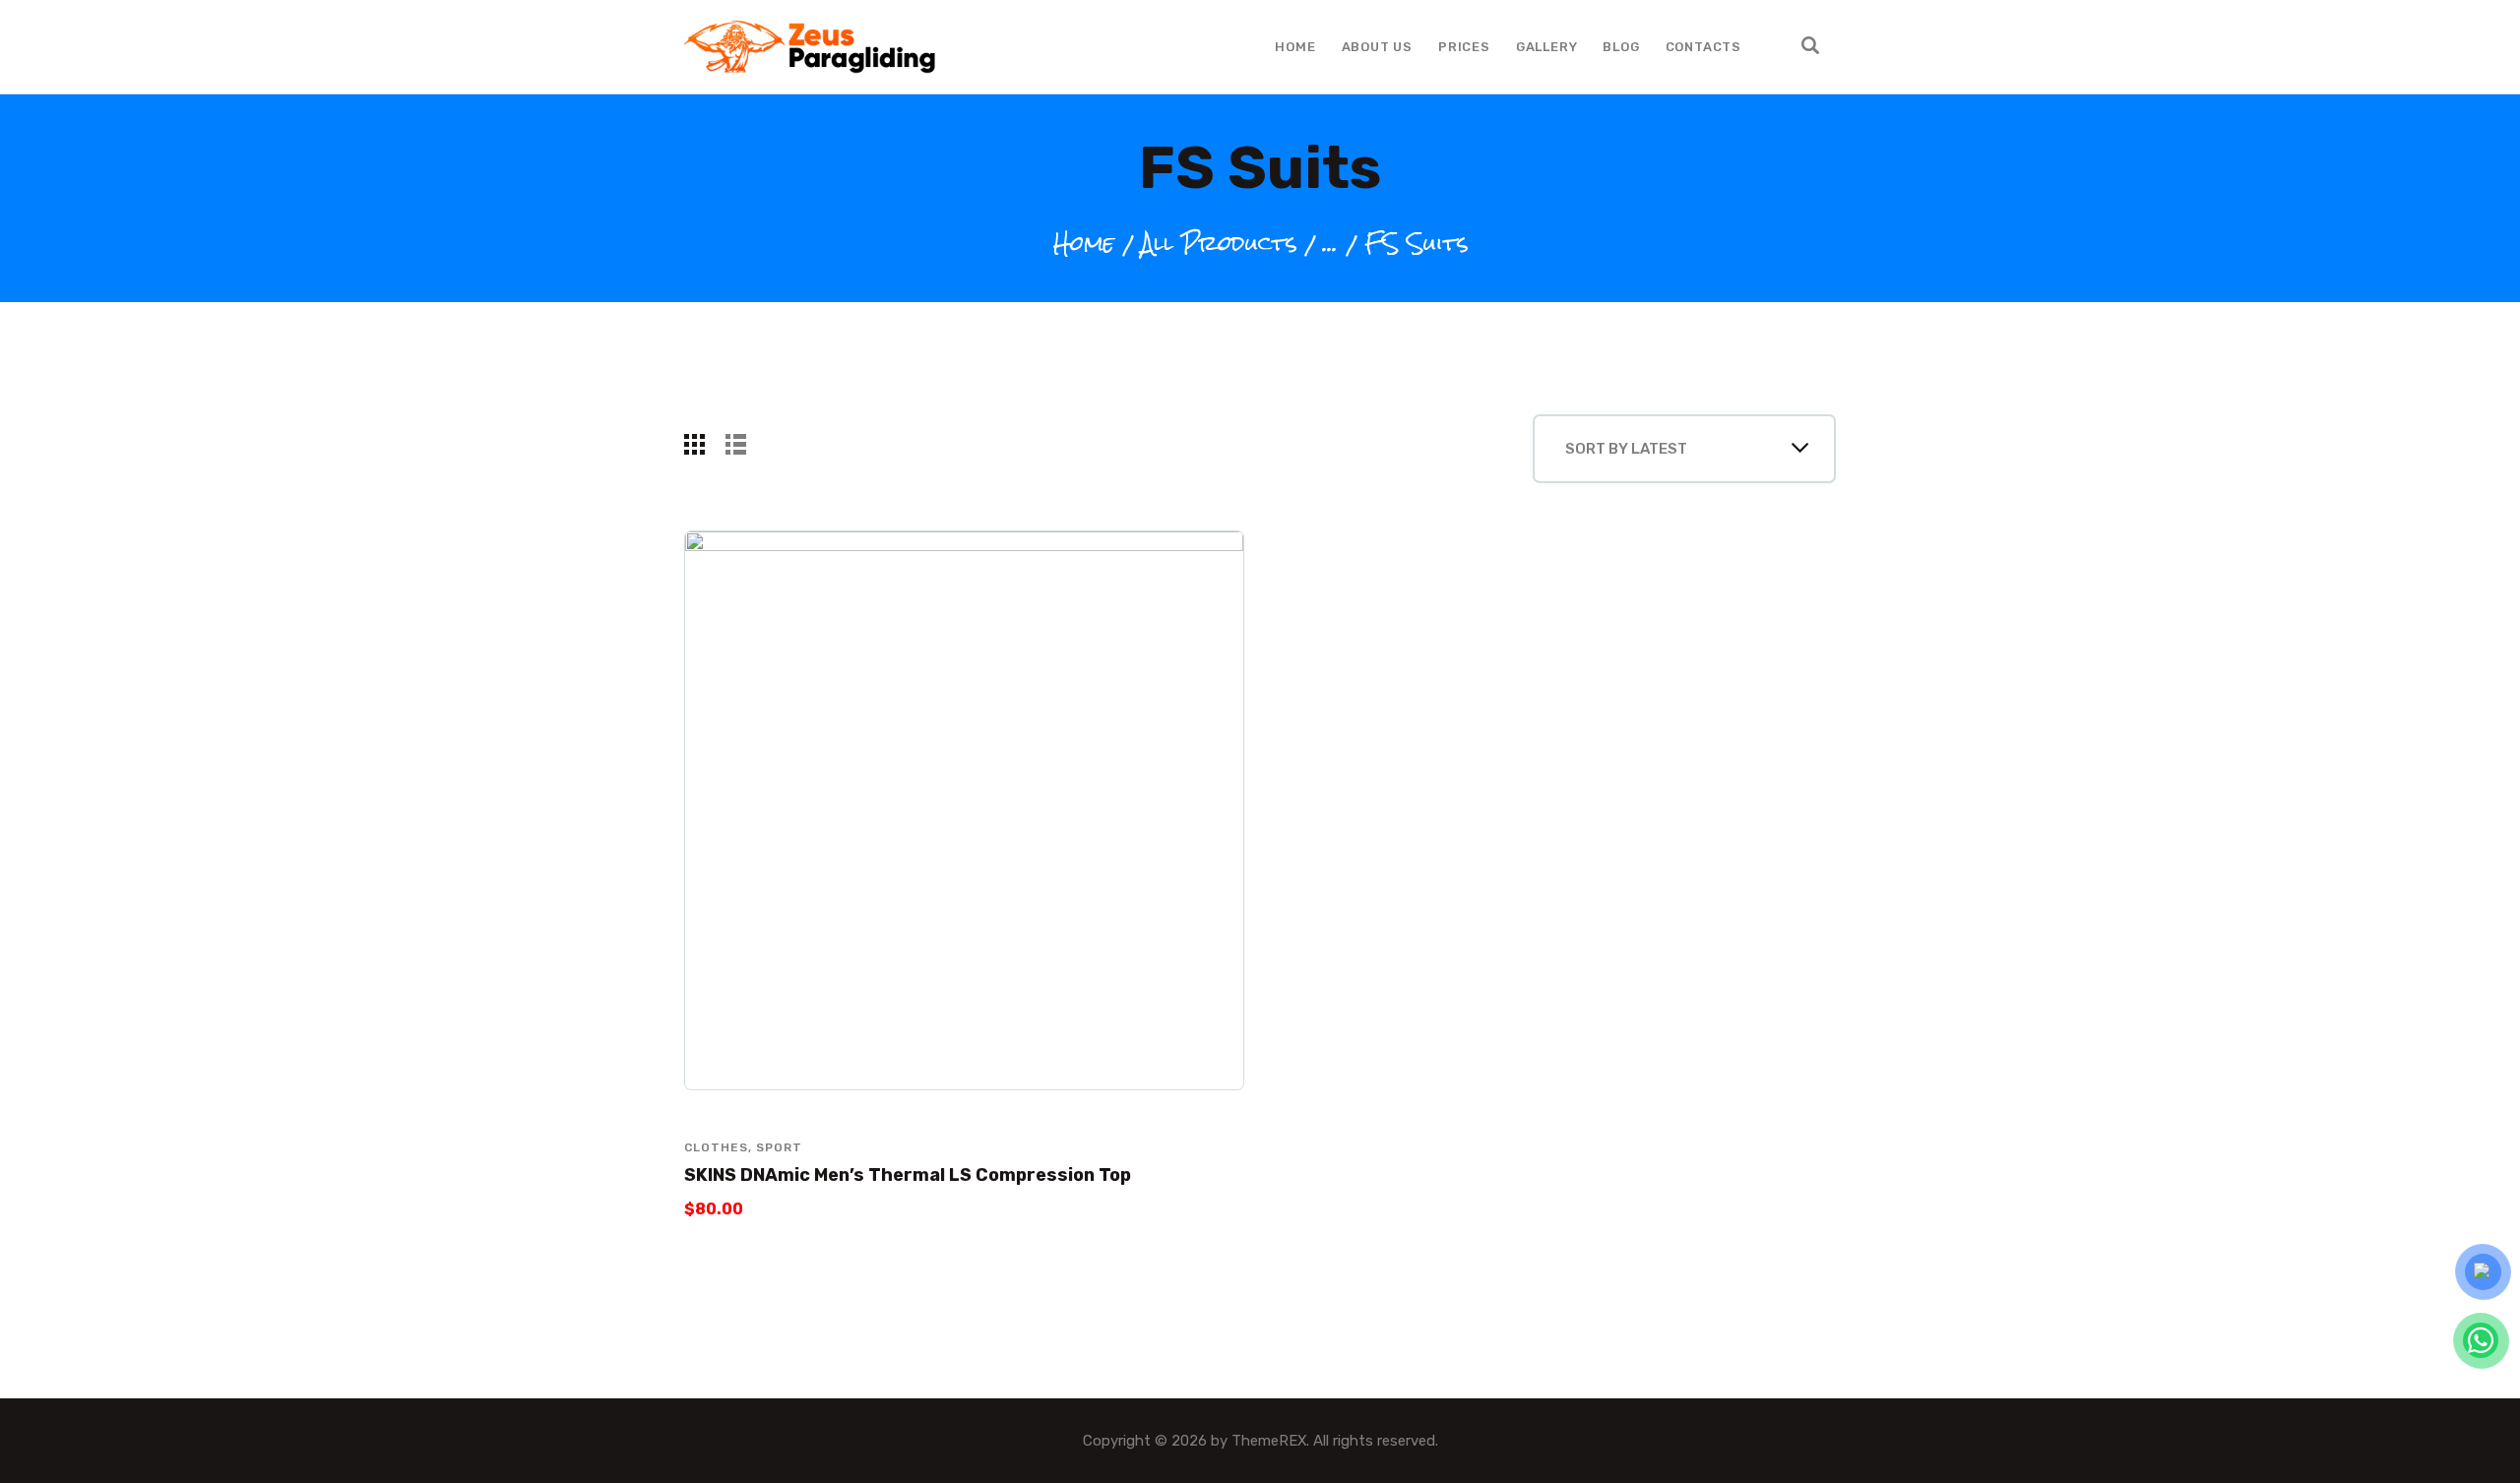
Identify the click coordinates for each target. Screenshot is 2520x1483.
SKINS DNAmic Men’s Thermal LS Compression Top (908, 1175)
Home (1084, 243)
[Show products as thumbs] (694, 444)
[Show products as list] (736, 444)
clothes (716, 1147)
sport (779, 1147)
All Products (1219, 243)
